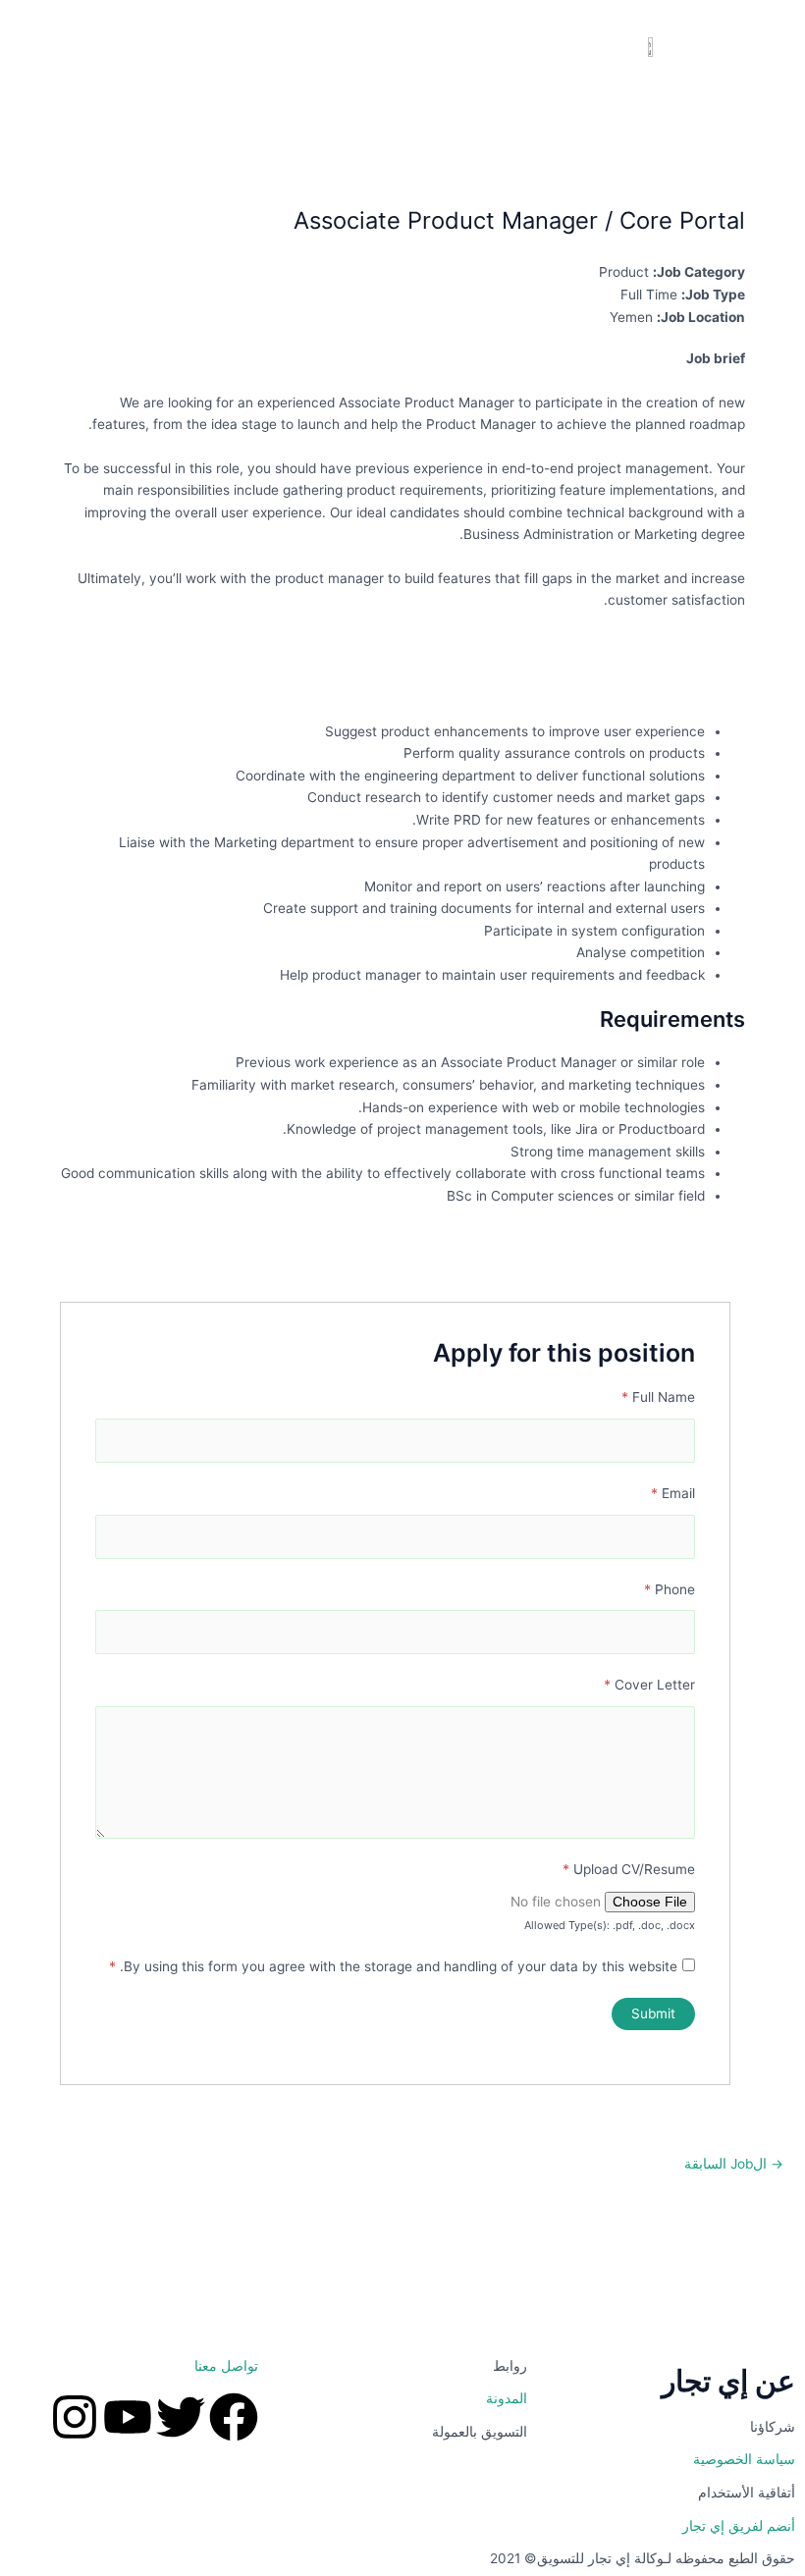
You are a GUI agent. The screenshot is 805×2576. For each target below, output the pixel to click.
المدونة (507, 2398)
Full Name (658, 1397)
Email (673, 1493)
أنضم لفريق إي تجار (739, 2526)
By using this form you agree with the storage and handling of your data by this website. (393, 1966)
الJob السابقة (734, 2165)
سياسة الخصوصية (744, 2459)
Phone (670, 1589)
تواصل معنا (226, 2366)
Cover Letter (649, 1685)
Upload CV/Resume (629, 1869)
